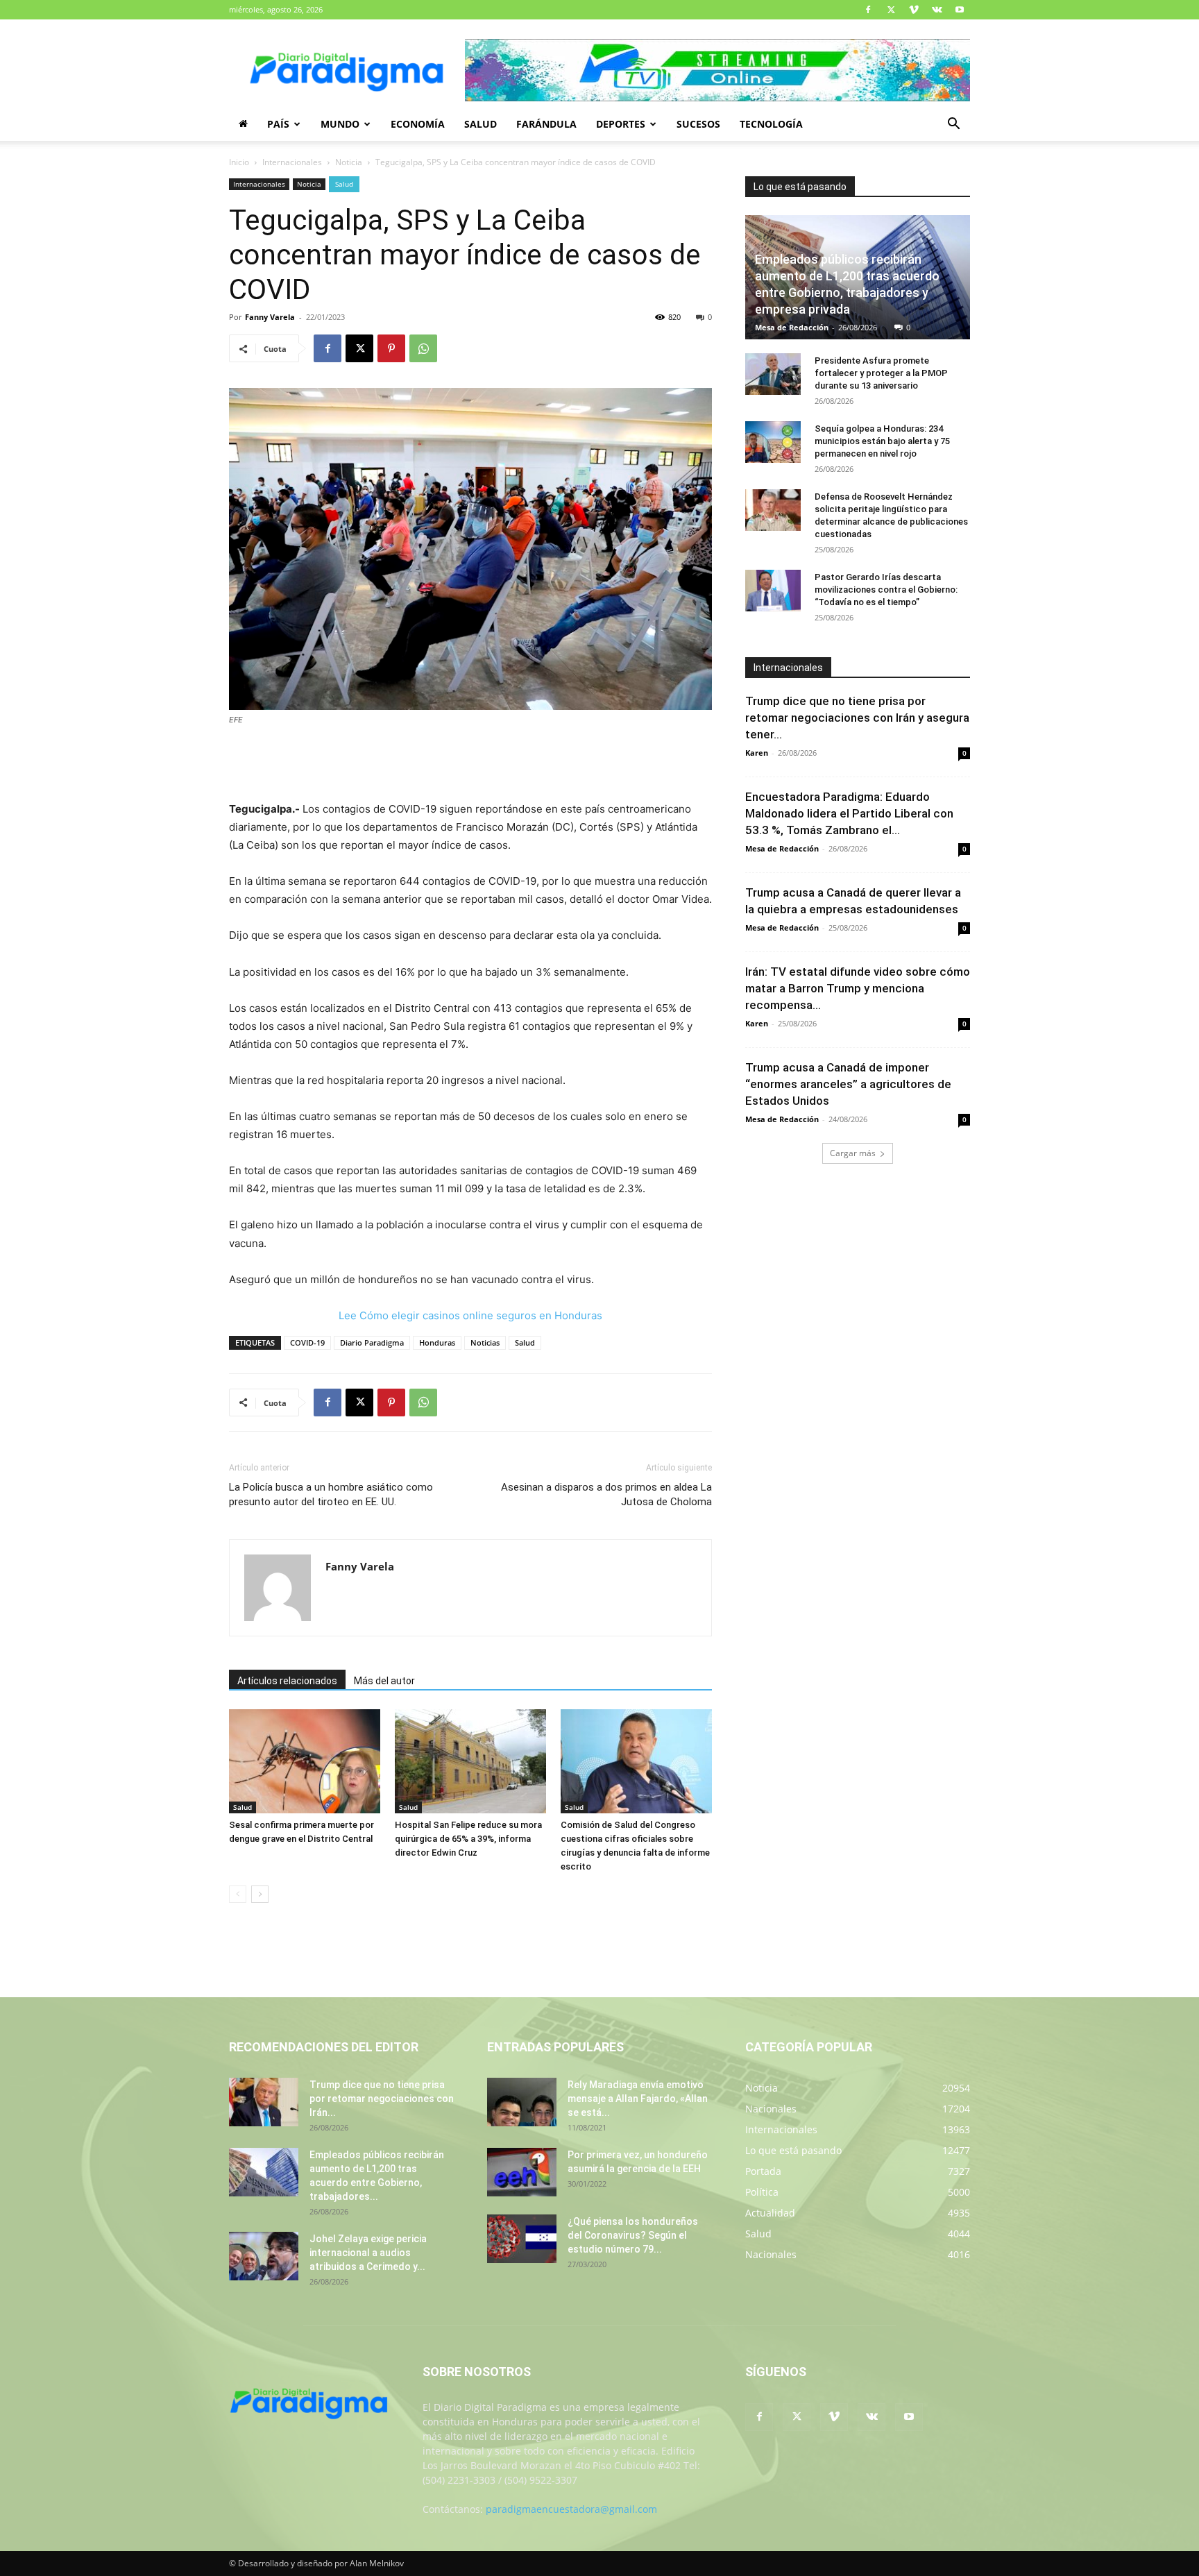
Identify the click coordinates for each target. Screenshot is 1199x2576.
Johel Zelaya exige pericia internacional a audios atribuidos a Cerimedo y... (368, 2253)
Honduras (437, 1342)
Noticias (485, 1342)
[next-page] (260, 1894)
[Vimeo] (914, 10)
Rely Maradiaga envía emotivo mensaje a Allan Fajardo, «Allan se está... (638, 2099)
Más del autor (384, 1681)
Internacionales (292, 162)
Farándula (546, 124)
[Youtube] (960, 10)
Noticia (349, 162)
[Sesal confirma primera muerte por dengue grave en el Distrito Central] (305, 1761)
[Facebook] (868, 10)
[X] (891, 10)
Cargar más (853, 1153)
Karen (757, 753)
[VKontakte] (937, 10)
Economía (418, 124)
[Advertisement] (470, 765)
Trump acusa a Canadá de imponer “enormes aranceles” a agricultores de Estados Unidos (848, 1084)
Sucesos (698, 124)
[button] (953, 125)
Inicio (239, 162)
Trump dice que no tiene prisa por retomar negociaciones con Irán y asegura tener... (857, 718)
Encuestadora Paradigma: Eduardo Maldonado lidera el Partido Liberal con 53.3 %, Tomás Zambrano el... (849, 813)
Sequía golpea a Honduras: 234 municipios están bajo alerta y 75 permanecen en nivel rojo (882, 441)
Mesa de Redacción (792, 327)
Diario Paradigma (372, 1342)
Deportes (621, 124)
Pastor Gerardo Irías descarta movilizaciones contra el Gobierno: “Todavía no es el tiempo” (886, 590)
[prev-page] (238, 1894)
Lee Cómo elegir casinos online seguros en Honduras (470, 1315)
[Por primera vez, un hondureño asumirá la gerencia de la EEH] (522, 2172)
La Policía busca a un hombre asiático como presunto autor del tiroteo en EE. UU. (331, 1494)
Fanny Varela (270, 317)
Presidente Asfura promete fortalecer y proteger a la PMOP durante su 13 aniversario (881, 373)
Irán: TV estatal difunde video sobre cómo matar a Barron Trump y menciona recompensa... (858, 988)
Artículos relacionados (287, 1681)
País (278, 124)
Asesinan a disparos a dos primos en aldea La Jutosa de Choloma (606, 1494)
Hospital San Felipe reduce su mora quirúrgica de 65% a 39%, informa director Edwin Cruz (468, 1839)
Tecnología (771, 124)
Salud (481, 124)
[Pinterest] (391, 348)
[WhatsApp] (423, 348)
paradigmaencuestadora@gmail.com (571, 2509)
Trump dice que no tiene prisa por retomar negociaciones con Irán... (382, 2099)
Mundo (340, 124)
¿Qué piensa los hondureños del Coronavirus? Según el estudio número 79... (633, 2235)
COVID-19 (307, 1342)
